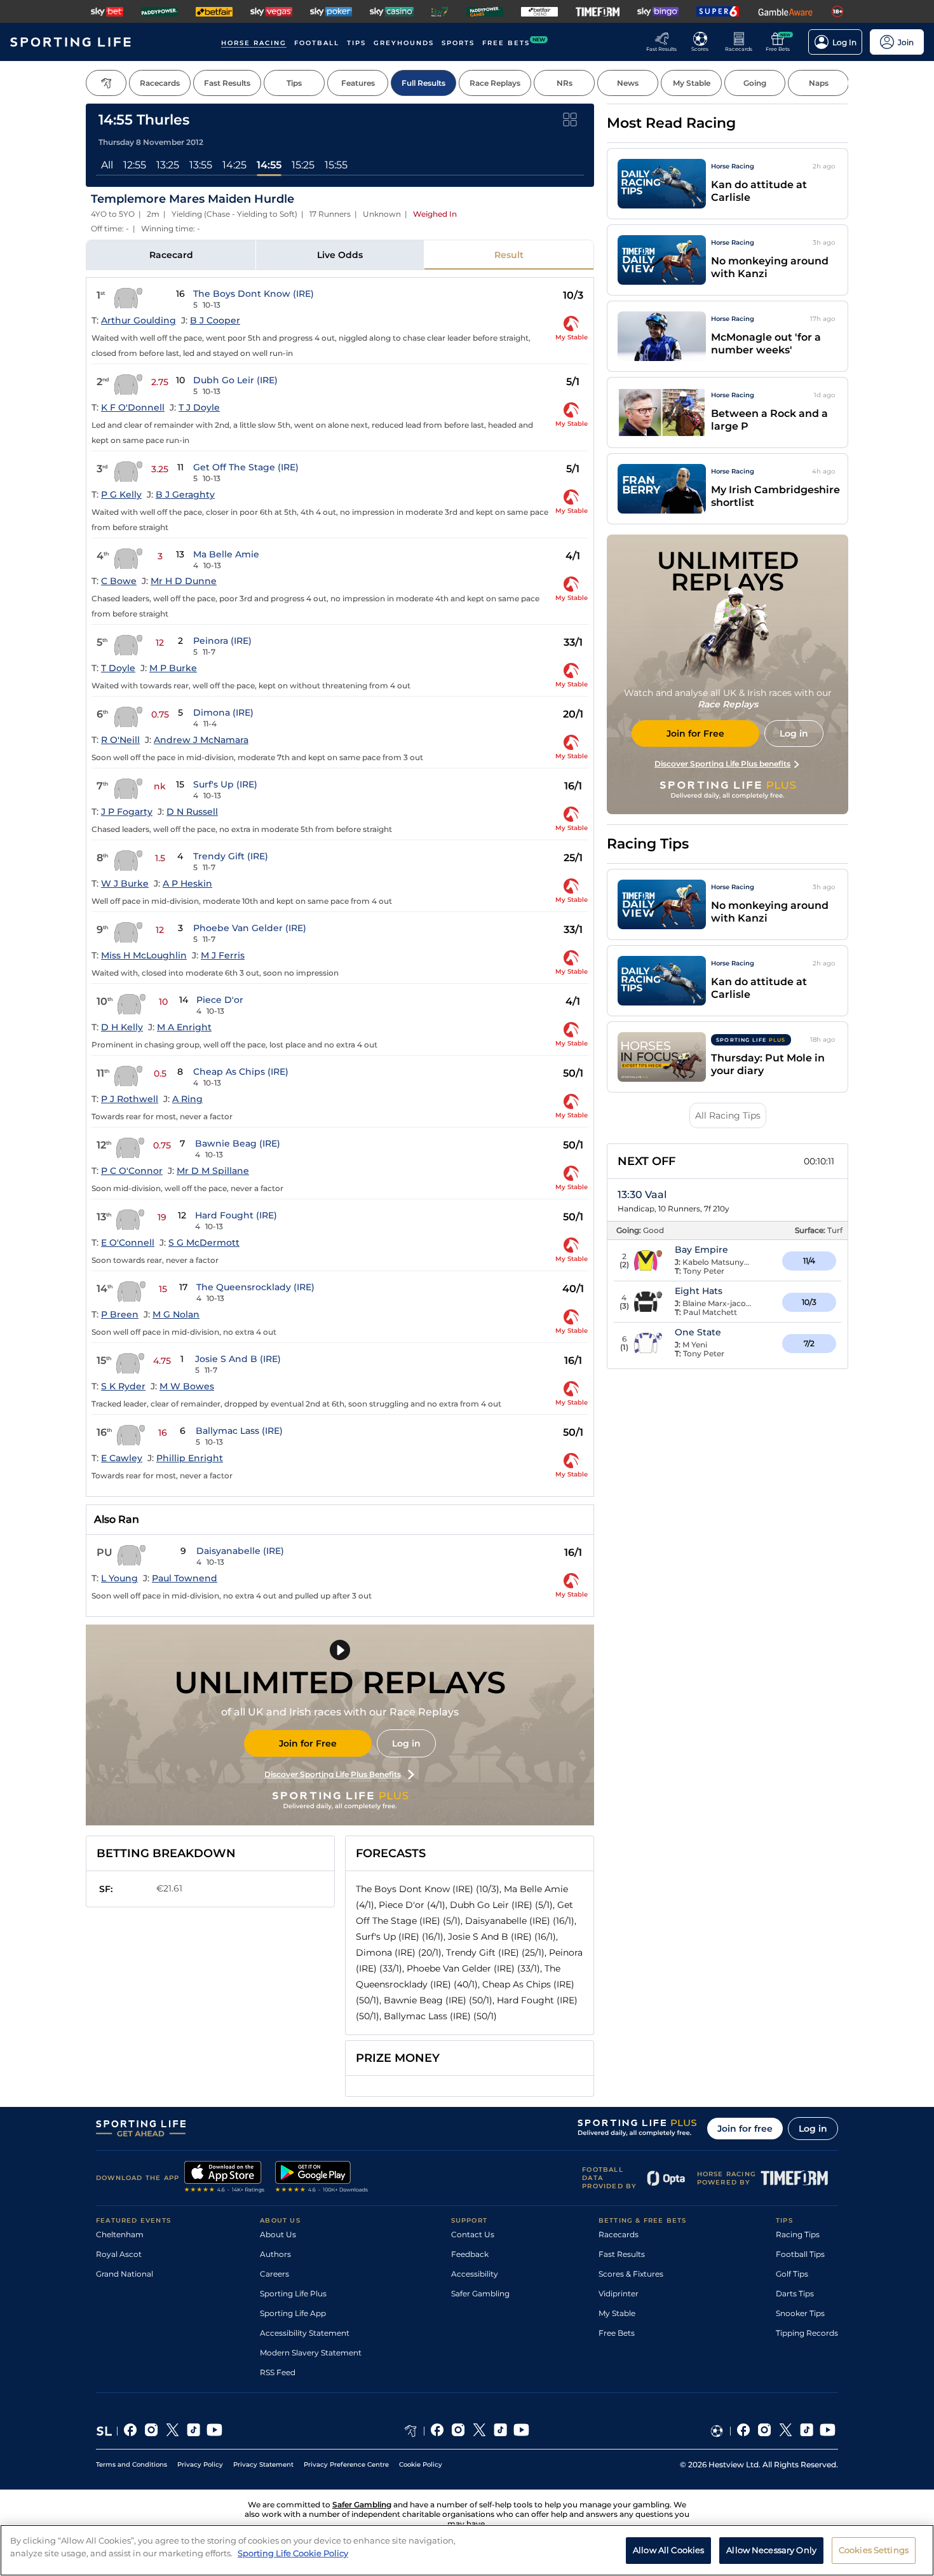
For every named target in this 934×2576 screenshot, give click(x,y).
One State (698, 1332)
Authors (275, 2254)
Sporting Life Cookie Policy (293, 2552)
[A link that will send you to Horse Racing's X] (479, 2431)
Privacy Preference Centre (346, 2464)
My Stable (617, 2313)
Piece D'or (220, 1000)
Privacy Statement (263, 2464)
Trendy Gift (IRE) (231, 856)
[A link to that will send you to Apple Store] (225, 2178)
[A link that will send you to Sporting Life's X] (173, 2431)
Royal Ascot (119, 2254)
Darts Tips (795, 2293)
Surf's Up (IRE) (225, 784)
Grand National (125, 2274)
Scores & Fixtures (631, 2274)
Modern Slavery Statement (311, 2353)
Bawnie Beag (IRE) (238, 1143)
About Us (278, 2234)
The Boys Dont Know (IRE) (254, 294)
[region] (467, 2550)
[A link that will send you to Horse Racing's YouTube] (521, 2431)
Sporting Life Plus (293, 2293)
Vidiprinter (619, 2293)
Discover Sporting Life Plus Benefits (333, 1774)
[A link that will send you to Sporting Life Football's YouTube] (828, 2431)
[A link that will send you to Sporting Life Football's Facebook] (744, 2431)
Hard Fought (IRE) (236, 1215)
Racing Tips (798, 2234)
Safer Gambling (480, 2293)
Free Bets (617, 2333)
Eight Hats (699, 1291)
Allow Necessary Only (771, 2549)
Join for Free (308, 1743)
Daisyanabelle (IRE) (240, 1551)
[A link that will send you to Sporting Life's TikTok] (193, 2431)
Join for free (745, 2129)
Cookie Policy (421, 2464)
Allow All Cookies (668, 2549)
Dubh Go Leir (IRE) (235, 380)
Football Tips (800, 2254)
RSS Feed (278, 2372)
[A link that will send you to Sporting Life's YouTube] (214, 2431)
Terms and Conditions (132, 2464)
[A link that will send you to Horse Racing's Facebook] (437, 2431)
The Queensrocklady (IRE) (255, 1287)
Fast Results (622, 2254)
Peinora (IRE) (222, 641)
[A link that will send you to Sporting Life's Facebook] (131, 2431)
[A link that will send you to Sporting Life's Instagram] (152, 2431)
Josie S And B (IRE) (238, 1359)
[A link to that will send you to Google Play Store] (322, 2178)
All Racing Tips (728, 1115)
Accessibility (475, 2274)
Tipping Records (807, 2333)
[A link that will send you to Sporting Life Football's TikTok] (807, 2431)
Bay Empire (701, 1250)
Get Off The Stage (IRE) (246, 467)
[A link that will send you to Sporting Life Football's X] (786, 2431)
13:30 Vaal (642, 1195)
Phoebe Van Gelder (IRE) (250, 928)
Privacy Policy (200, 2464)
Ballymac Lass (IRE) (239, 1431)
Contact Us (473, 2234)
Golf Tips (792, 2274)
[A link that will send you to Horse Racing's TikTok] (500, 2431)
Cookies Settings (874, 2549)
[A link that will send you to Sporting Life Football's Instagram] (765, 2431)
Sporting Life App (293, 2313)
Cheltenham (120, 2234)
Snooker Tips (800, 2313)
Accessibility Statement (305, 2333)
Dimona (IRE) (223, 712)
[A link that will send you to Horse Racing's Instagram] (458, 2431)
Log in (406, 1743)
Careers (274, 2274)
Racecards (619, 2234)
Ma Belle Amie (226, 554)
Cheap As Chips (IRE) (241, 1072)
